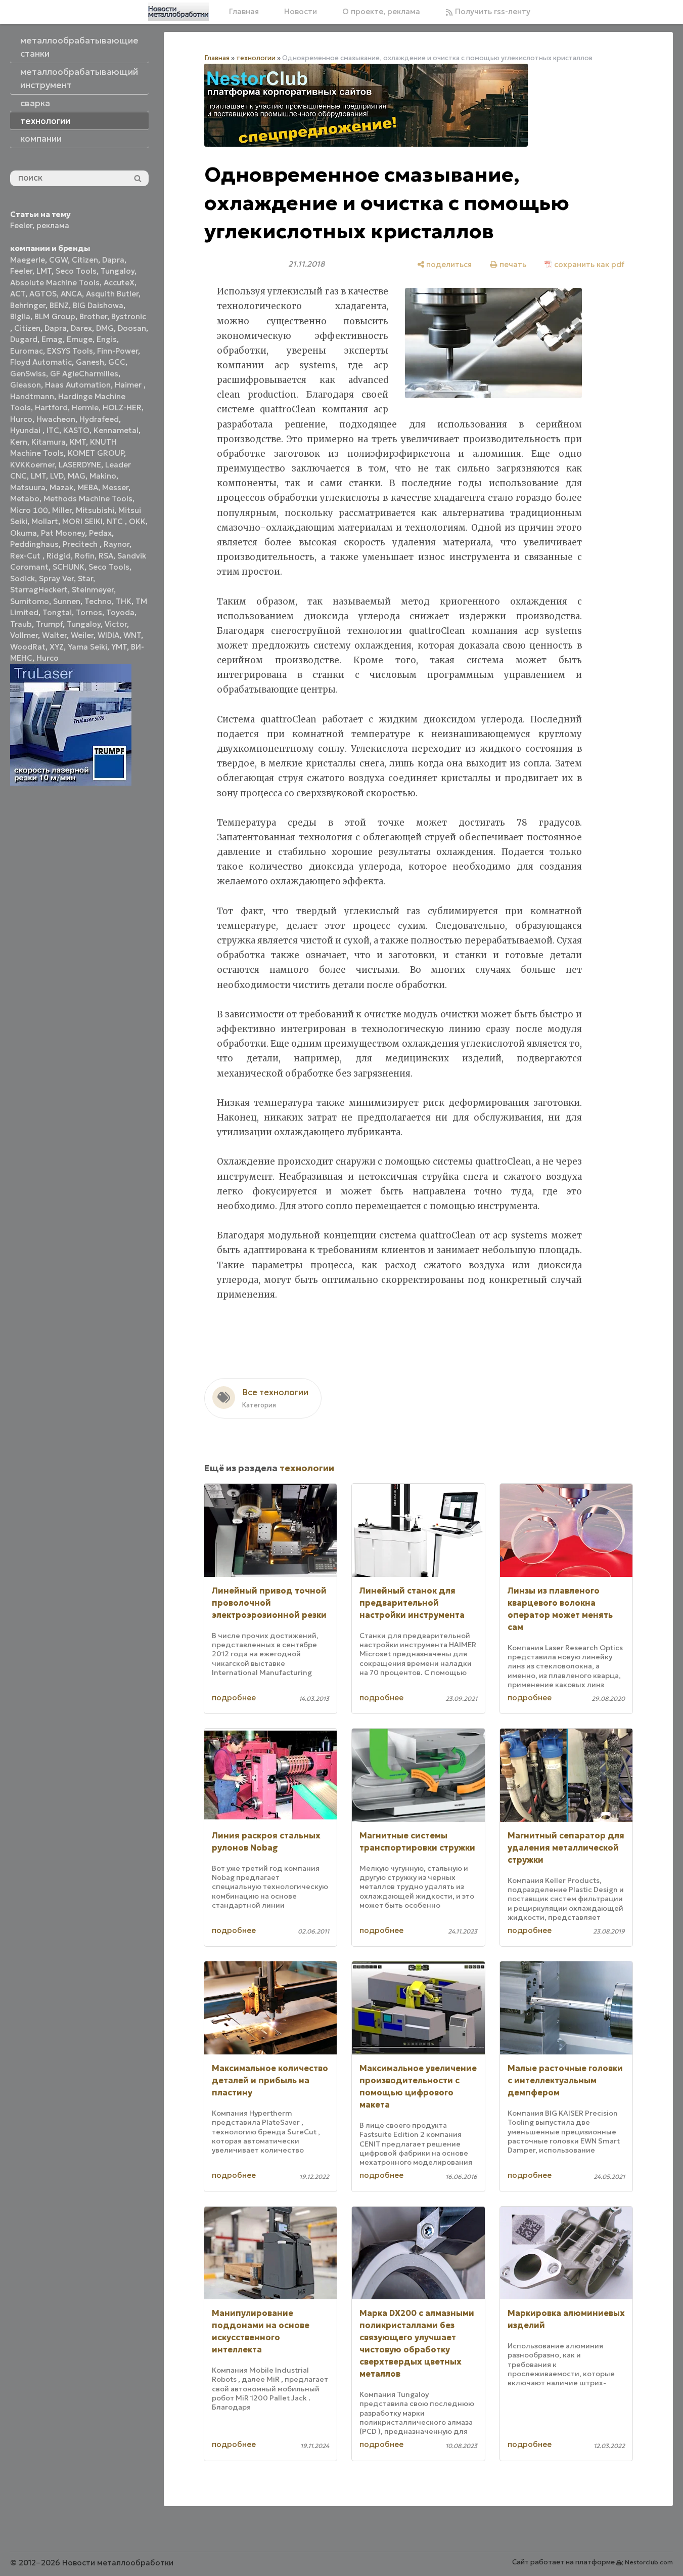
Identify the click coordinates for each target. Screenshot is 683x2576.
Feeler (21, 225)
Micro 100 (29, 510)
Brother (93, 316)
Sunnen (67, 601)
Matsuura (28, 487)
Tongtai (57, 612)
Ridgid (59, 556)
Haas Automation (78, 385)
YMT (119, 647)
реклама (53, 225)
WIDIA (108, 635)
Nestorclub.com (649, 2562)
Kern (19, 442)
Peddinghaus (34, 544)
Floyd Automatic (41, 362)
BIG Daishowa (98, 305)
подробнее (234, 1698)
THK (124, 601)
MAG (77, 476)
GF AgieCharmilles (84, 374)
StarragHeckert (39, 590)
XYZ (57, 647)
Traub (21, 624)
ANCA (71, 294)
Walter (54, 635)
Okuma (24, 533)
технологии (256, 58)
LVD (57, 476)
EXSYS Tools (70, 351)
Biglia (20, 316)
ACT (18, 294)
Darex (81, 328)
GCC (117, 362)
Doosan (132, 328)
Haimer (129, 385)
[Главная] (178, 12)
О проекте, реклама (381, 11)
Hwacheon (56, 419)
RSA (106, 556)
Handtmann (32, 396)
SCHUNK (69, 567)
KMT (78, 442)
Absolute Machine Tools (55, 283)
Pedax (100, 533)
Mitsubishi (95, 510)
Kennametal (116, 430)
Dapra (113, 260)
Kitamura (49, 442)
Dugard (24, 339)
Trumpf (49, 624)
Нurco (48, 658)
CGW (58, 260)
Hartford (51, 407)
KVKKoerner (32, 465)
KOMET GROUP (96, 453)
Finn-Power (118, 351)
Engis (107, 339)
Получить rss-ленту (492, 11)
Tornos (89, 612)
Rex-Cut (26, 556)
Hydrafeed (99, 419)
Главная (244, 11)
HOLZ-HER (122, 407)
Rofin (85, 556)
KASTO (76, 430)
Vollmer (24, 635)
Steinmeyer (93, 590)
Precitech (81, 544)
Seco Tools (76, 271)
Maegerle (28, 260)
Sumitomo (30, 601)
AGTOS (43, 294)
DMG (105, 328)
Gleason (26, 385)
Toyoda (120, 612)
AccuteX (119, 283)
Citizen (85, 260)
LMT (44, 271)
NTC (116, 521)
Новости (301, 11)
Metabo (25, 499)
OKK (137, 521)
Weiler (82, 635)
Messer (115, 487)
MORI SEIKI (82, 521)
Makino (103, 476)
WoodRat (28, 647)
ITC (53, 430)
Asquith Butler (112, 294)
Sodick (22, 578)
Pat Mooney (63, 533)
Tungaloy (118, 271)
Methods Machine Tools (88, 499)
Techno (98, 601)
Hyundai (26, 430)
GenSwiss (28, 374)
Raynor (117, 544)
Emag (52, 339)
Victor (116, 624)
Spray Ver (56, 578)
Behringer (28, 305)
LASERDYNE (80, 465)
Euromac (27, 351)
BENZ (59, 305)
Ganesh (90, 362)
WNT (132, 635)
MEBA (88, 487)
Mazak (61, 487)
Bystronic (129, 316)
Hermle (85, 407)
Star (85, 578)
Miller (62, 510)
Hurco (21, 419)
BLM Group (55, 316)
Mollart (45, 521)
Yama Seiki (87, 647)
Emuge (80, 339)
